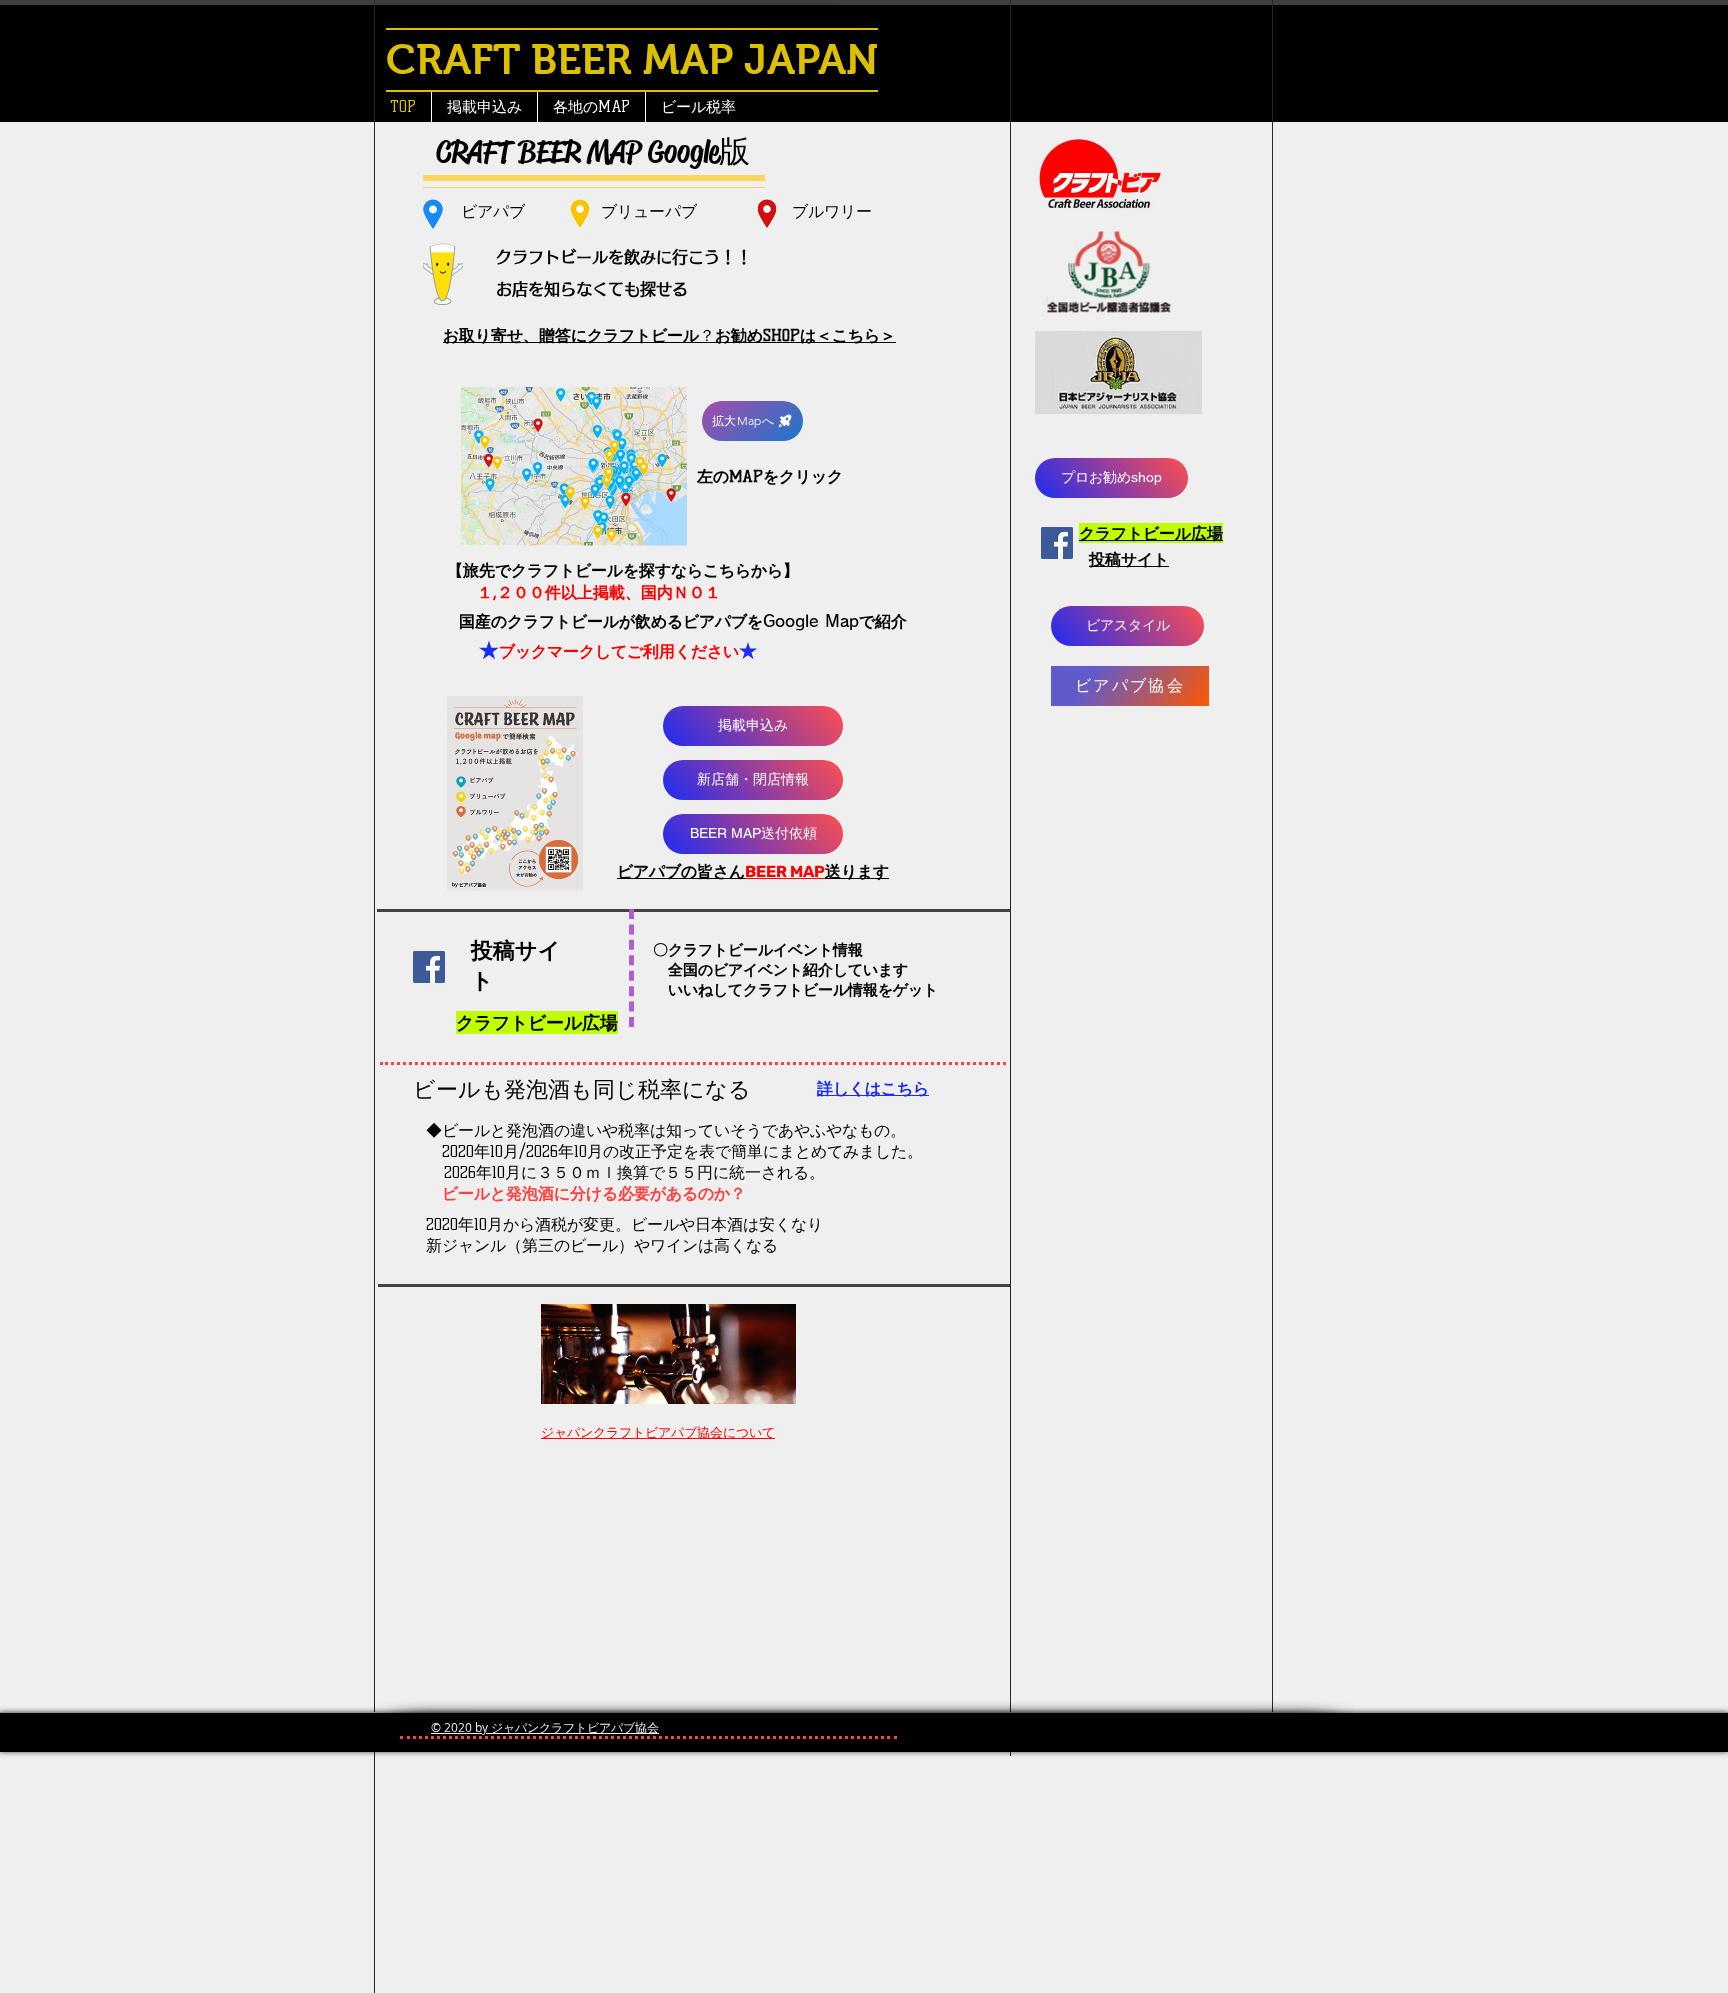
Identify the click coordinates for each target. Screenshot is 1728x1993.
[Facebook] (1057, 543)
